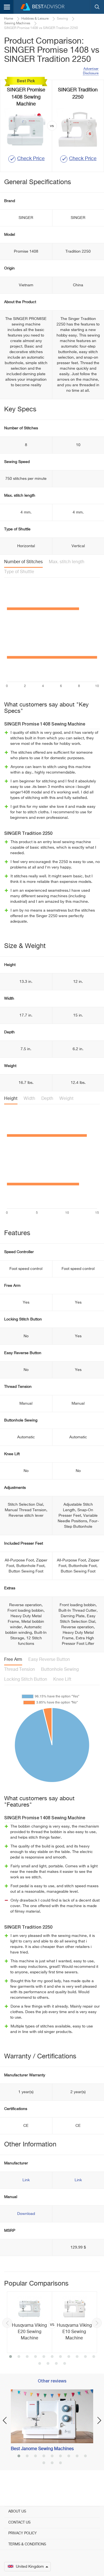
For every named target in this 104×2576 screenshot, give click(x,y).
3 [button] (27, 2357)
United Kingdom (30, 2567)
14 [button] (56, 2364)
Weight (66, 1099)
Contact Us (19, 2523)
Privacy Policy (22, 2533)
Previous (7, 2323)
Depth (47, 1099)
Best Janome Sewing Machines (42, 2449)
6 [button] (52, 2357)
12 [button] (40, 2364)
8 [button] (69, 2357)
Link (26, 2180)
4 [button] (35, 2357)
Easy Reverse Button (49, 1660)
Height (11, 1099)
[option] (52, 2322)
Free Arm (13, 1660)
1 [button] (11, 2357)
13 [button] (48, 2364)
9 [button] (77, 2357)
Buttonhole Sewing (60, 1670)
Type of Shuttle (19, 572)
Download (26, 2214)
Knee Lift (62, 1680)
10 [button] (85, 2357)
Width (29, 1099)
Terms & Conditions (27, 2544)
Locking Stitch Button (26, 1680)
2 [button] (19, 2357)
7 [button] (60, 2357)
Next (97, 2323)
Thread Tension (20, 1670)
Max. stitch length (67, 562)
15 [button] (65, 2364)
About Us (17, 2512)
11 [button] (94, 2357)
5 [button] (44, 2357)
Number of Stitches (23, 562)
